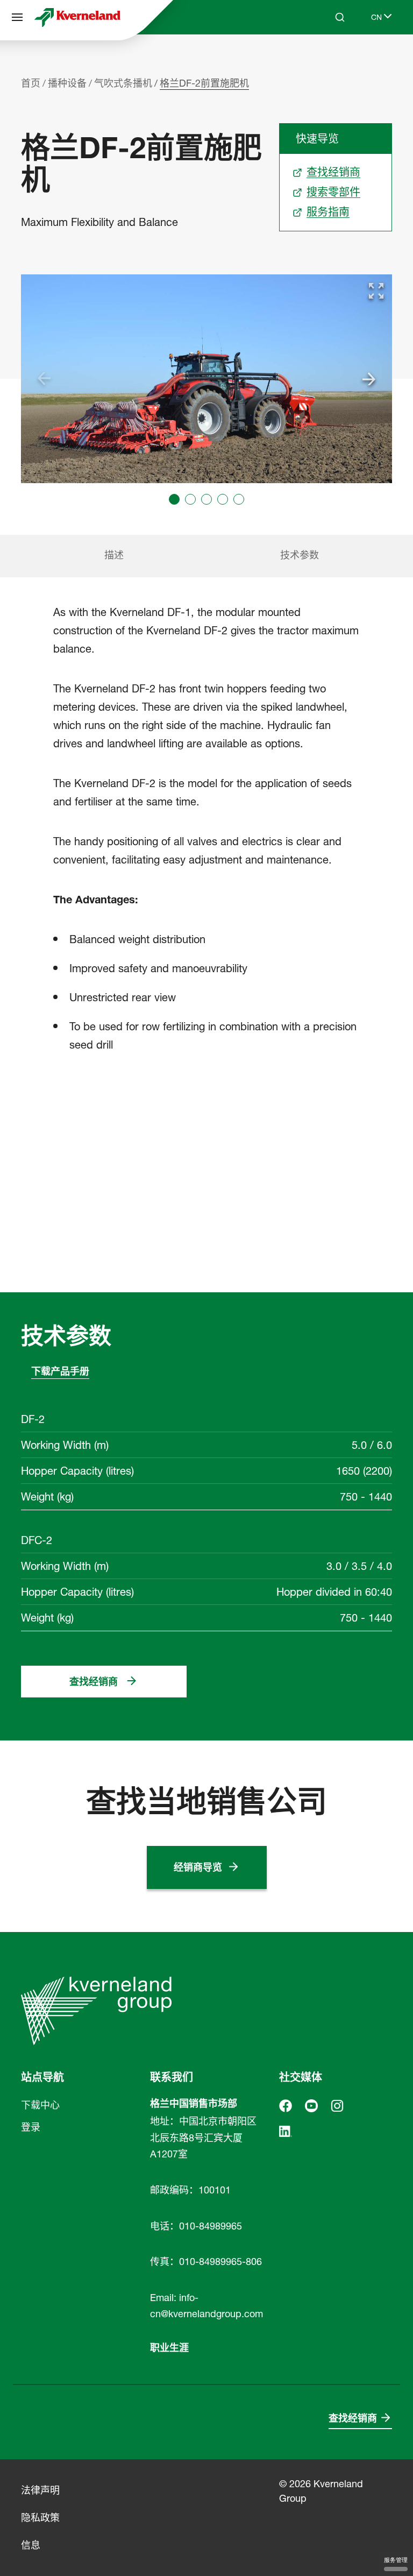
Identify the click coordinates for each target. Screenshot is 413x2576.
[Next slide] (369, 379)
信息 (31, 2545)
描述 (114, 555)
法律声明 (40, 2490)
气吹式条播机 (123, 83)
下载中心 (40, 2105)
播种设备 (67, 83)
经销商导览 (198, 1867)
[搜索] (332, 58)
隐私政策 (40, 2518)
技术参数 (300, 555)
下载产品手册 (60, 1371)
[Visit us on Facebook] (286, 2105)
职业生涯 (169, 2348)
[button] (174, 499)
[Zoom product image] (376, 291)
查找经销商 (94, 1682)
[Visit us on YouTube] (311, 2105)
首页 (31, 83)
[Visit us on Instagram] (337, 2105)
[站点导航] (17, 17)
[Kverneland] (77, 17)
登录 (31, 2127)
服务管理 (396, 2560)
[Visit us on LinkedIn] (286, 2130)
